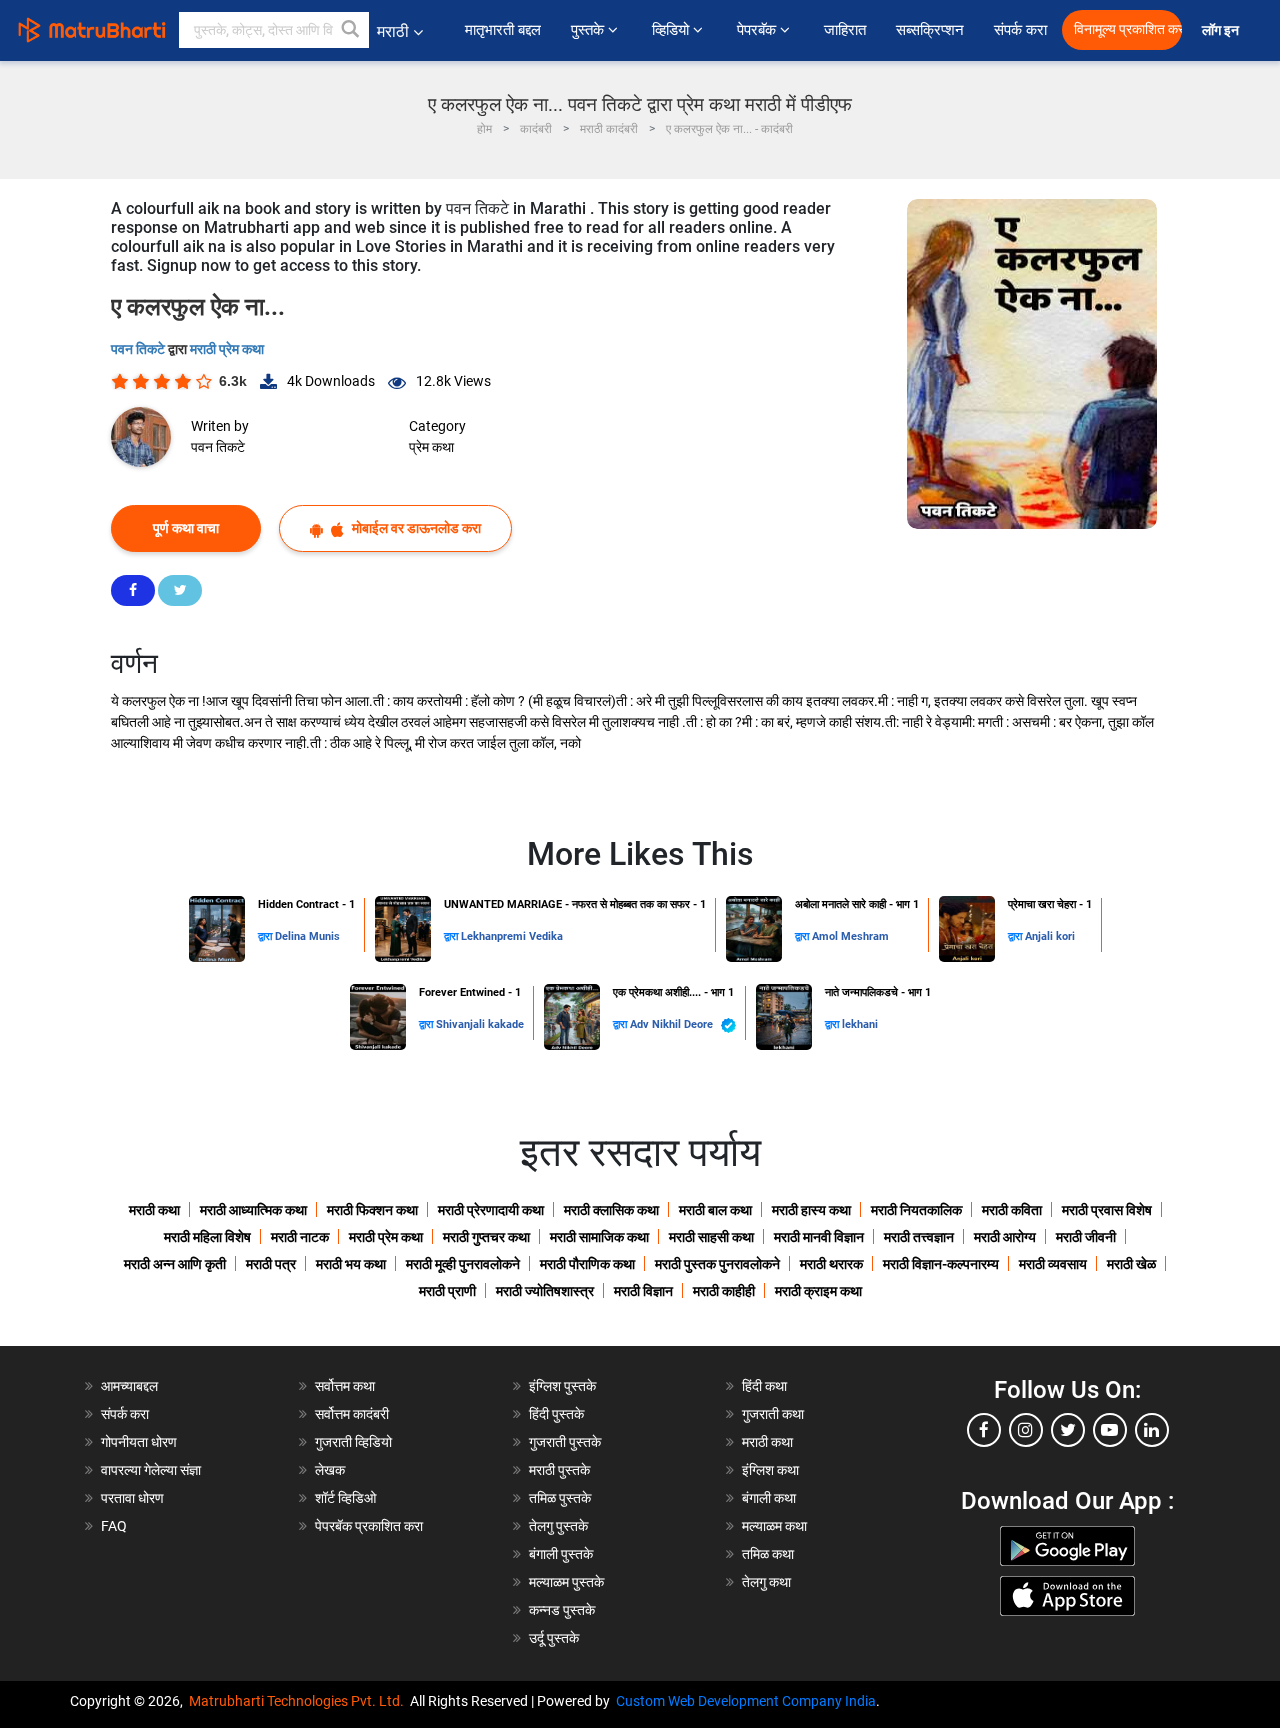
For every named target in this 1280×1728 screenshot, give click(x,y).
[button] (351, 30)
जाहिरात (845, 30)
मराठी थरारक (831, 1264)
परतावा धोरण (134, 1498)
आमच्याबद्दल (129, 1386)
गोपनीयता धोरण (139, 1442)
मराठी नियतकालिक (916, 1210)
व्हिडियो (672, 30)
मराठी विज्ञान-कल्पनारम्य (941, 1264)
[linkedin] (1152, 1430)
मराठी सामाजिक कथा (599, 1237)
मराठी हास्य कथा (811, 1210)
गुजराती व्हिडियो (353, 1442)
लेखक (330, 1470)
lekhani (860, 1024)
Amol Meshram (850, 936)
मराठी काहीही (724, 1291)
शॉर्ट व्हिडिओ (345, 1498)
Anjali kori (1050, 936)
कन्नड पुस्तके (562, 1610)
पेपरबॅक (758, 30)
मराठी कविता (1012, 1210)
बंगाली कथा (769, 1498)
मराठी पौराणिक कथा (587, 1264)
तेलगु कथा (766, 1582)
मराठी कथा (154, 1210)
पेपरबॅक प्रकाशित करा (369, 1526)
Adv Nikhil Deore (673, 1024)
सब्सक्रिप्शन (930, 30)
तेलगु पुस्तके (558, 1526)
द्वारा (266, 936)
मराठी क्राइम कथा (818, 1291)
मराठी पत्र (271, 1264)
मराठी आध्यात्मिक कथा (253, 1210)
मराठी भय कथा (351, 1264)
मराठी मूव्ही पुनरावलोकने (463, 1264)
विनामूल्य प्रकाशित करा (1128, 29)
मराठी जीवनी (1086, 1237)
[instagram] (1026, 1430)
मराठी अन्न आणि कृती (175, 1264)
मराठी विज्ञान (643, 1291)
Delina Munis (307, 936)
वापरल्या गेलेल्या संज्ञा (151, 1470)
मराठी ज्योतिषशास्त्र (545, 1291)
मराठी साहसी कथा (711, 1237)
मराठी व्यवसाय (1053, 1264)
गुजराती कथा (773, 1414)
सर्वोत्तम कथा (345, 1386)
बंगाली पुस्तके (561, 1554)
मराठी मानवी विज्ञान (819, 1237)
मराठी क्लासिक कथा (611, 1210)
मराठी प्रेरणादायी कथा (491, 1210)
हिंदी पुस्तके (556, 1414)
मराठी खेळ (1131, 1264)
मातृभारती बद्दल (503, 30)
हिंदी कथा (764, 1386)
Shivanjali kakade (480, 1024)
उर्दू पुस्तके (554, 1638)
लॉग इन (1223, 30)
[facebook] (984, 1430)
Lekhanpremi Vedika (512, 936)
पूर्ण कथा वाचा (186, 528)
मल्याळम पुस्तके (566, 1582)
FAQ (114, 1526)
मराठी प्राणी (447, 1291)
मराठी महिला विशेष (207, 1237)
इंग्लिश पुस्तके (562, 1386)
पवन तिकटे (139, 349)
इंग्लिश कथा (770, 1470)
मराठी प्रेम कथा (227, 349)
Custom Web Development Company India (746, 1701)
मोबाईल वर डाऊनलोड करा (415, 528)
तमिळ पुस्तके (560, 1498)
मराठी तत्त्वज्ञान (919, 1237)
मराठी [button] (393, 31)
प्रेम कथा (431, 447)
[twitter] (1068, 1430)
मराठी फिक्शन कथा (372, 1210)
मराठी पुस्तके (559, 1470)
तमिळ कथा (768, 1554)
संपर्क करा (1020, 30)
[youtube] (1110, 1430)
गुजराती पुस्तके (565, 1442)
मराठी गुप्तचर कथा (486, 1237)
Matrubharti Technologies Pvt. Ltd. (299, 1701)
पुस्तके (589, 30)
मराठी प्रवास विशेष (1107, 1210)
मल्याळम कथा (774, 1526)
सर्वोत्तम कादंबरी (352, 1414)
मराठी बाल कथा (715, 1210)
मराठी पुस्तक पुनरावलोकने (717, 1264)
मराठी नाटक (300, 1237)
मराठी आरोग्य (1005, 1237)
